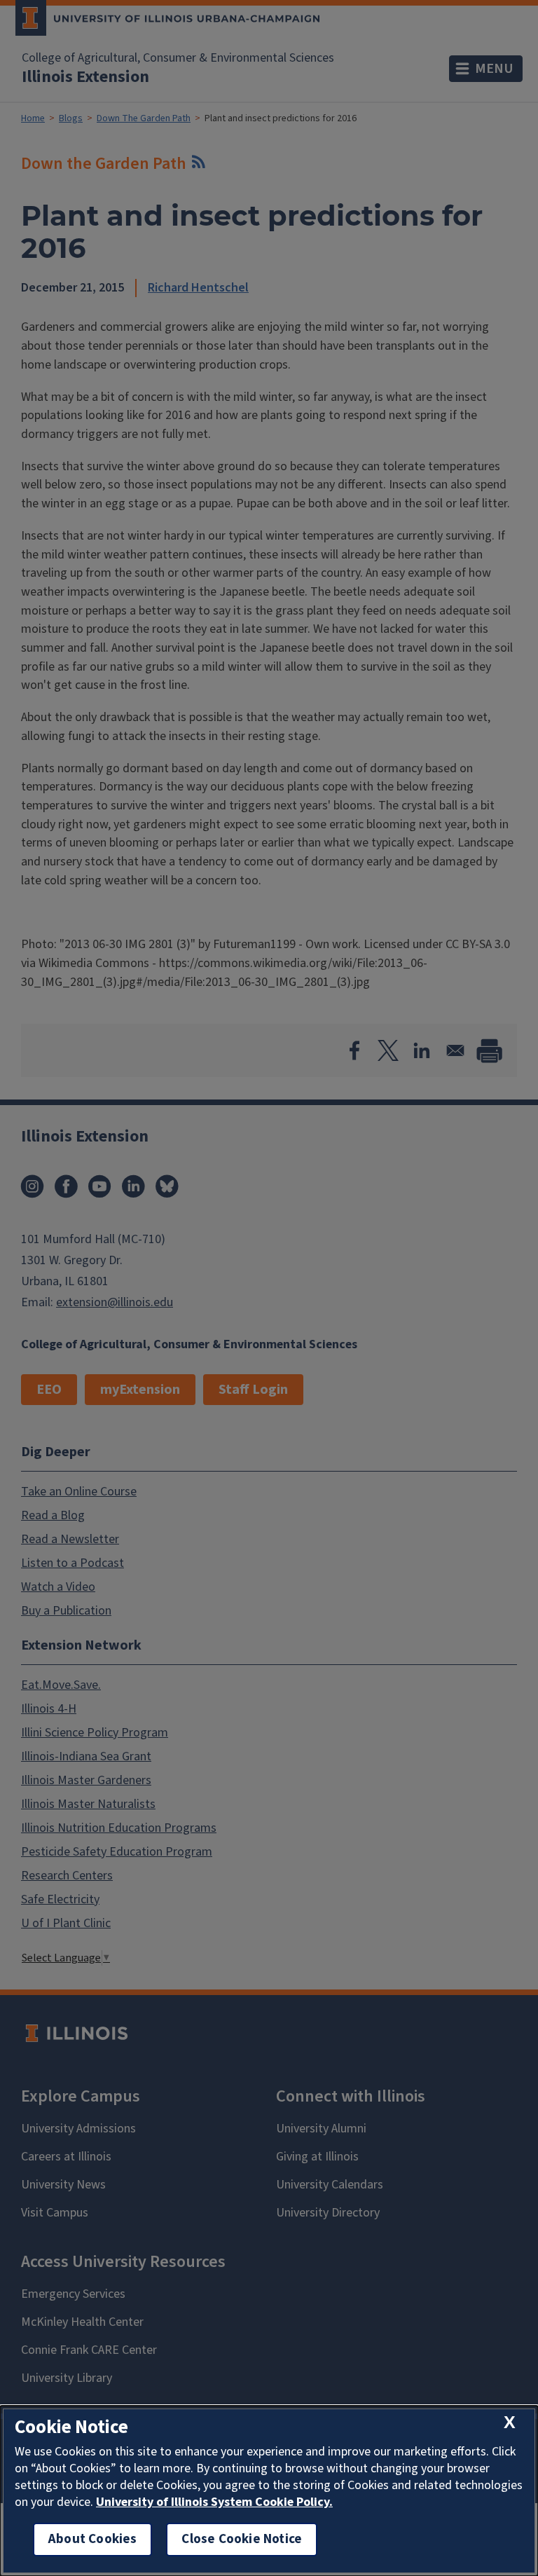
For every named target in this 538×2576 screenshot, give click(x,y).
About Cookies (92, 2539)
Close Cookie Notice (242, 2539)
